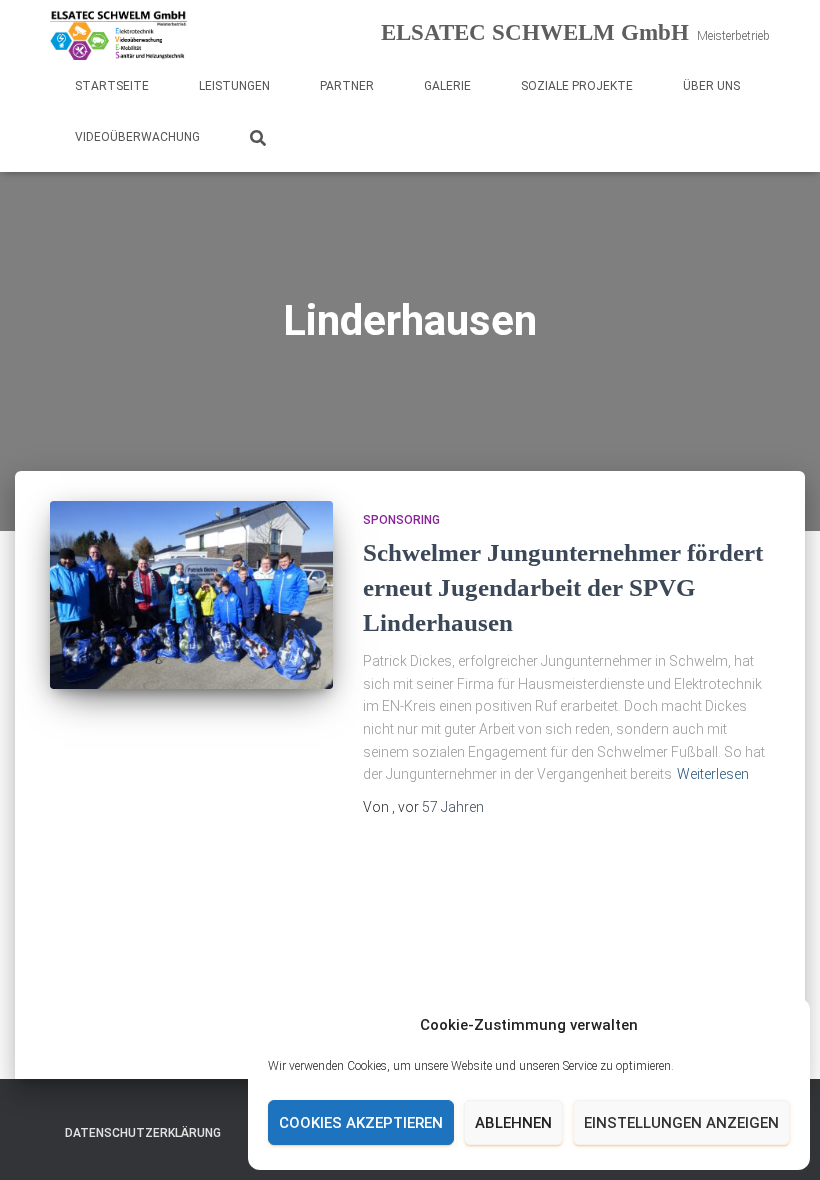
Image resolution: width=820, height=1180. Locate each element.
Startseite (112, 86)
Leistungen (234, 86)
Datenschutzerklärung (143, 1133)
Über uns (711, 86)
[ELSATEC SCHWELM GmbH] (118, 35)
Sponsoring (401, 520)
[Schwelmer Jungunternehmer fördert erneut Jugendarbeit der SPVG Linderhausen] (191, 595)
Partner (347, 86)
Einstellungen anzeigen (681, 1123)
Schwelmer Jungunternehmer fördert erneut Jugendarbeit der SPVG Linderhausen (563, 587)
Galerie (447, 86)
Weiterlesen (713, 774)
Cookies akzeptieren (361, 1123)
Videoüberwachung (137, 137)
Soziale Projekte (577, 86)
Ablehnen (513, 1123)
